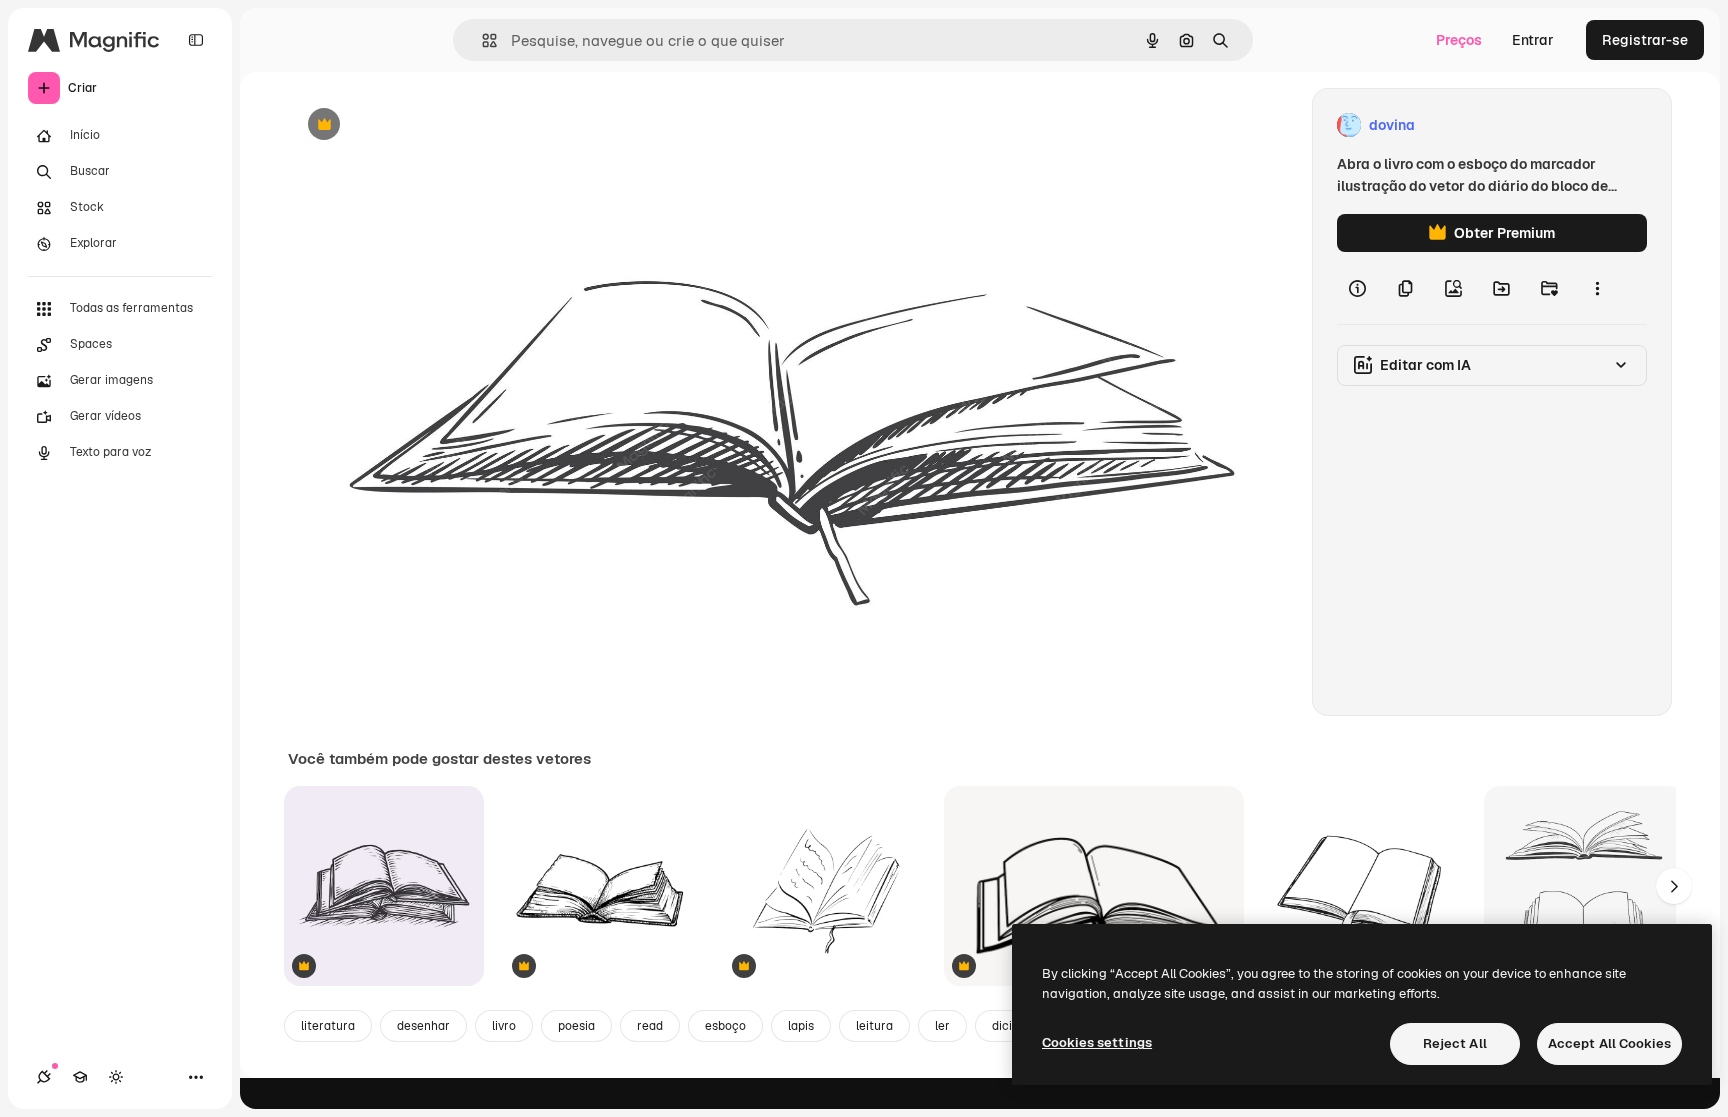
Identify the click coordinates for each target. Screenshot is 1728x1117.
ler (942, 1026)
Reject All (1455, 1043)
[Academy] (80, 1077)
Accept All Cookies (1609, 1043)
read (650, 1026)
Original (416, 125)
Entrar (1533, 40)
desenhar (423, 1026)
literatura (328, 1026)
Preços (1459, 40)
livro (504, 1026)
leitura (874, 1026)
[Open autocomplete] (481, 40)
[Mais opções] (1597, 288)
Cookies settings (1097, 1042)
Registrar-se (1645, 40)
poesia (576, 1026)
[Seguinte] (1674, 886)
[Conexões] (44, 1077)
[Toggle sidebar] (196, 40)
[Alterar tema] (116, 1077)
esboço (725, 1026)
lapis (801, 1026)
